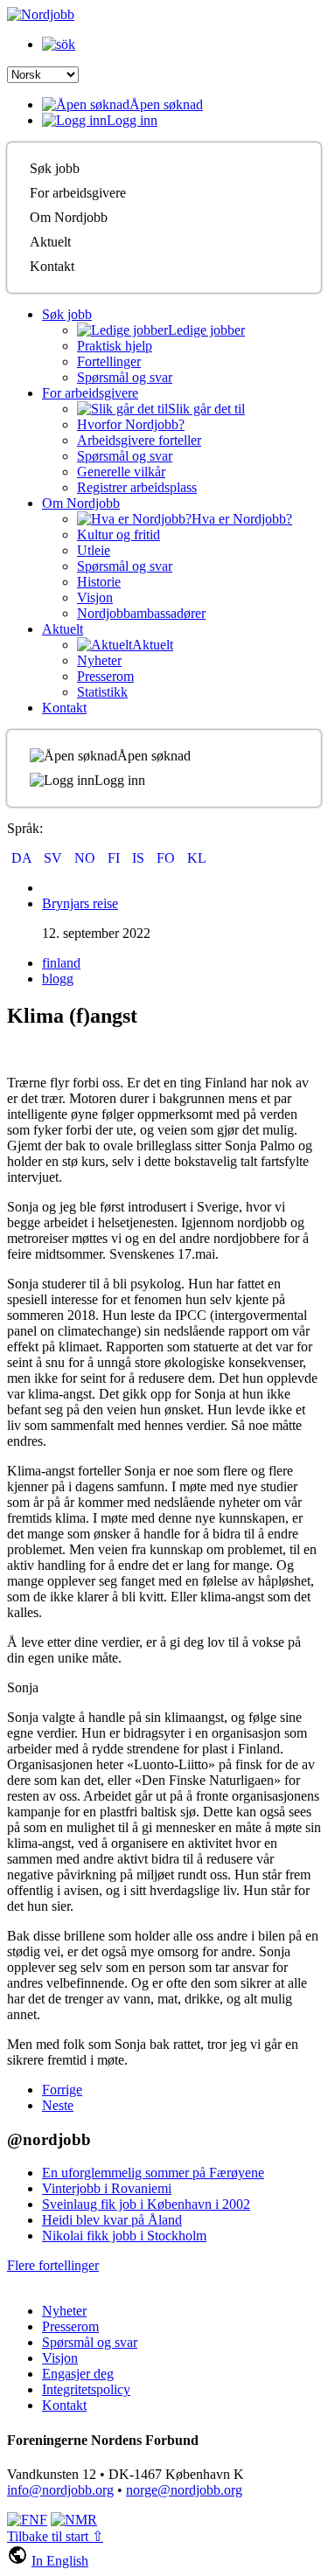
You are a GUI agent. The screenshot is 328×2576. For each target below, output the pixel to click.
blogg (58, 979)
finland (61, 963)
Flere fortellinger (53, 2265)
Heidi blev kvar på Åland (112, 2220)
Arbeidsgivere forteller (139, 440)
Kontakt (52, 266)
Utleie (94, 550)
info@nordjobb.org (60, 2490)
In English (60, 2561)
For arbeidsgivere (78, 193)
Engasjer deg (78, 2374)
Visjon (95, 597)
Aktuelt (50, 242)
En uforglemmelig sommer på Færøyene (153, 2173)
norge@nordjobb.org (184, 2490)
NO (87, 858)
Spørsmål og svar (125, 377)
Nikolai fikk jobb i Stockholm (124, 2236)
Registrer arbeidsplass (137, 487)
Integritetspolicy (86, 2389)
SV (55, 858)
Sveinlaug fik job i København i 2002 (146, 2204)
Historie (99, 582)
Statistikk (102, 692)
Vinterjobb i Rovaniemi (107, 2188)
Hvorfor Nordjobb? (131, 424)
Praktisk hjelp (115, 346)
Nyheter (99, 660)
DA (23, 858)
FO (167, 858)
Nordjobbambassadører (141, 613)
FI (115, 858)
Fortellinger (109, 361)
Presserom (105, 676)
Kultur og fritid (119, 535)
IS (140, 858)
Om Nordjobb (69, 217)
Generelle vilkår (121, 472)
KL (197, 858)
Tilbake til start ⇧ (55, 2536)
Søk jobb (55, 168)
